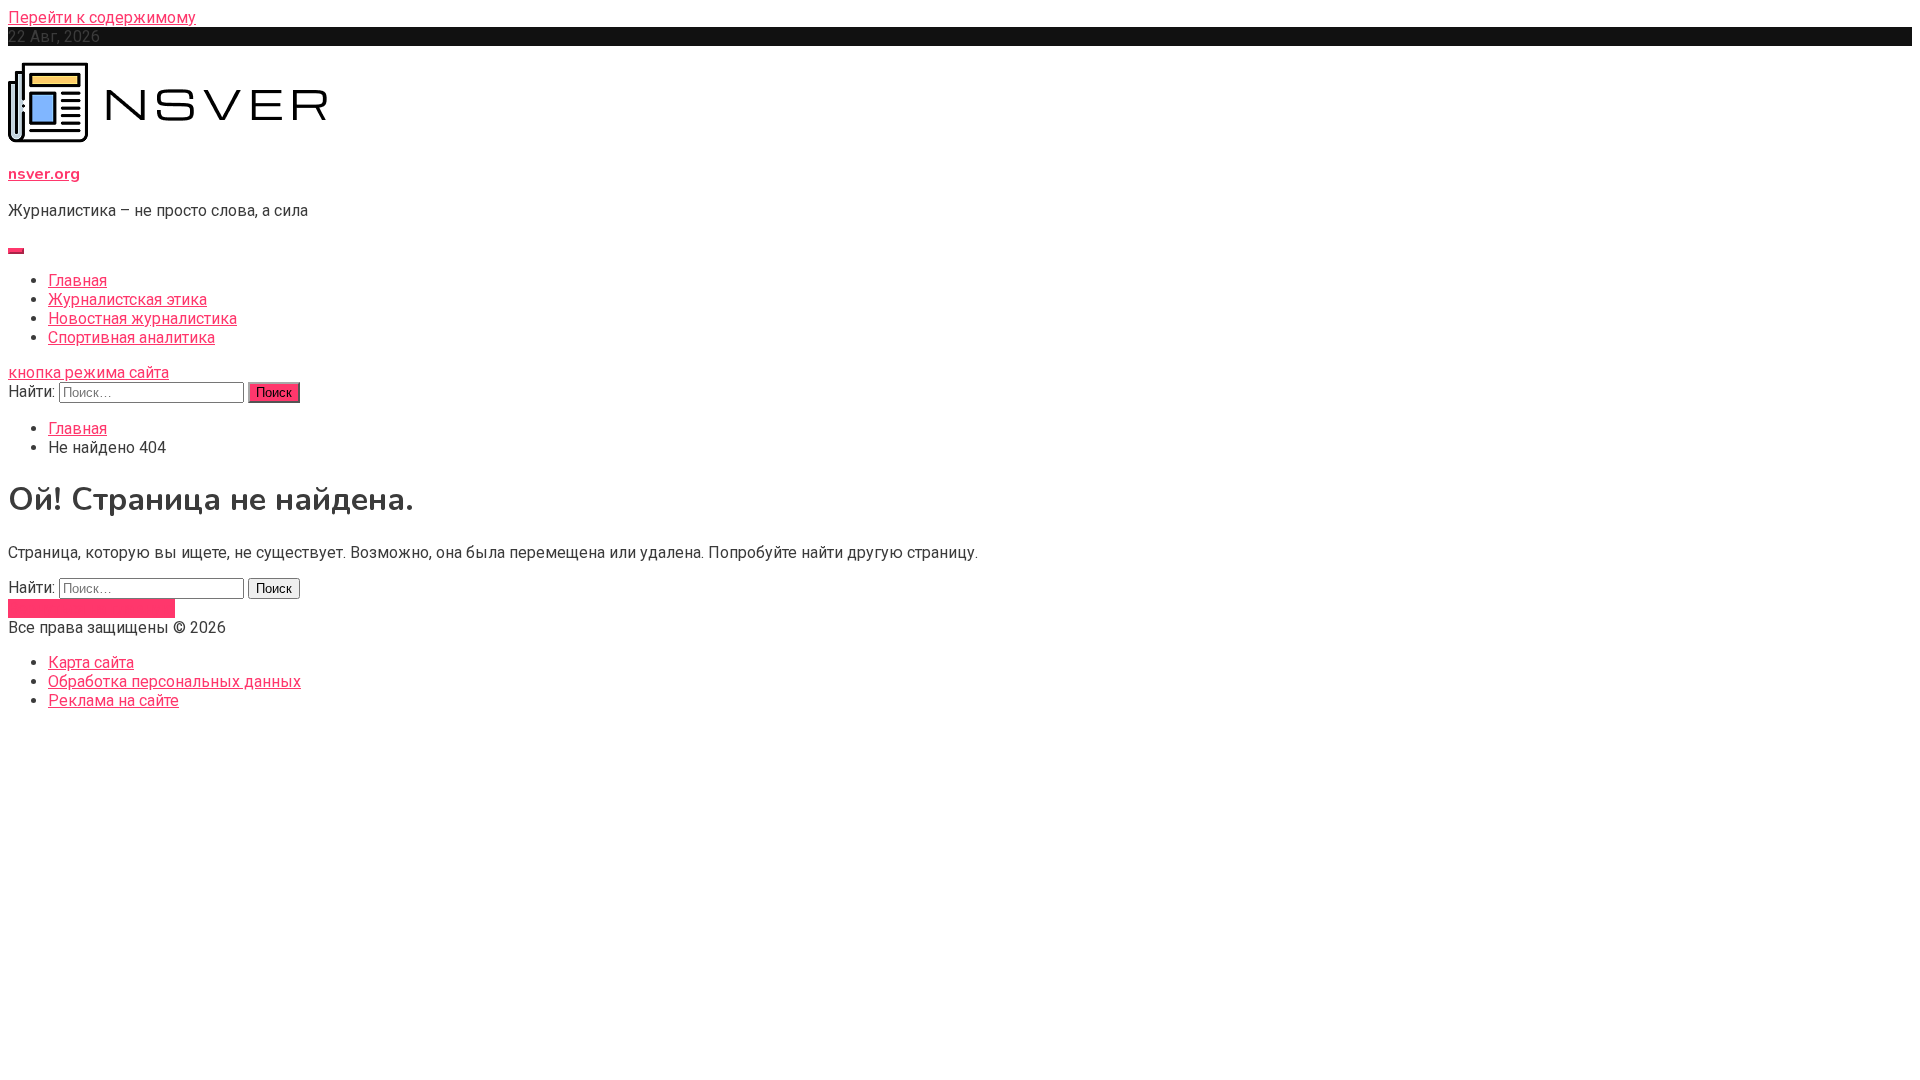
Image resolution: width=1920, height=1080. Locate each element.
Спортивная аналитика (131, 337)
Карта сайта (91, 662)
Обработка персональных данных (174, 681)
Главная (77, 280)
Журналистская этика (127, 299)
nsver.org (44, 174)
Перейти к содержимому (102, 17)
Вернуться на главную (91, 608)
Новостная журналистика (142, 318)
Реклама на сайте (113, 700)
